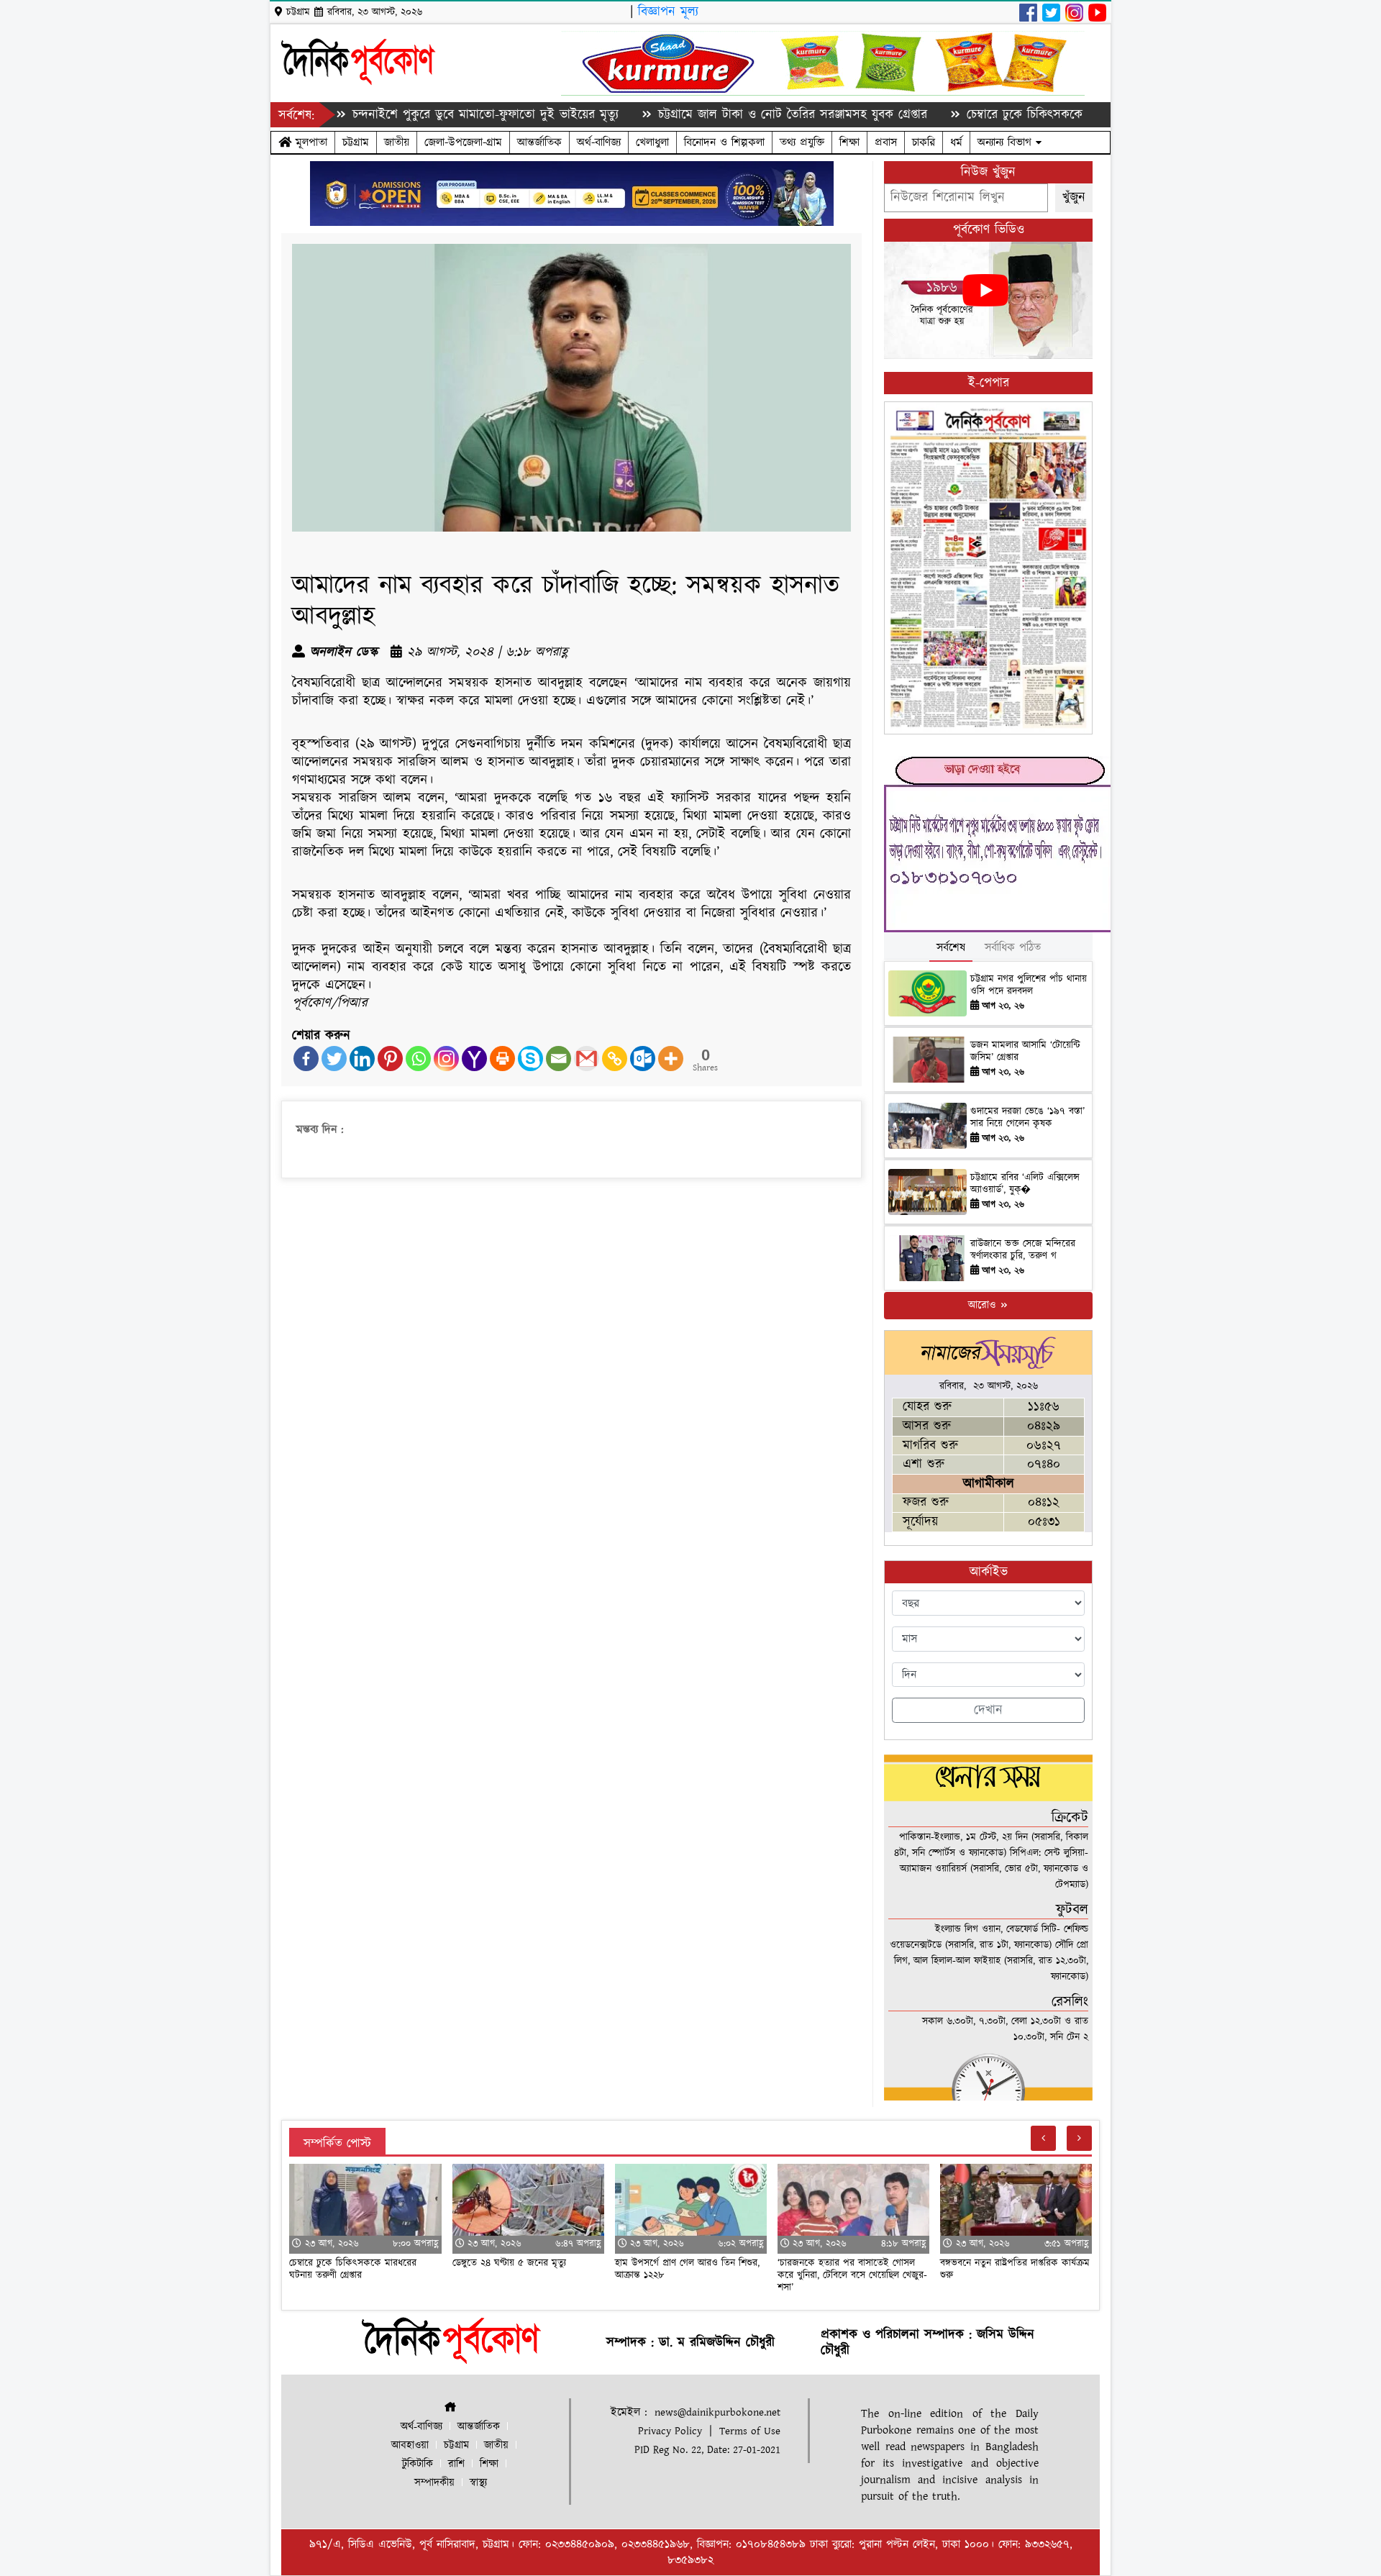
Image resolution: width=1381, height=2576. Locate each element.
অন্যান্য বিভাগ (1007, 142)
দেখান (988, 1710)
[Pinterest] (390, 1059)
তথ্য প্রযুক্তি (802, 142)
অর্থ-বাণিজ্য (599, 142)
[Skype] (530, 1059)
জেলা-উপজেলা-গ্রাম (463, 142)
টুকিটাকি (418, 2464)
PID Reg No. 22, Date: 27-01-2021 (707, 2450)
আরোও (984, 1305)
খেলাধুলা (652, 142)
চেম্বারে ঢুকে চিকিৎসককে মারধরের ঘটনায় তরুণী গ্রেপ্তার (1023, 115)
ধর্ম (956, 142)
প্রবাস (886, 142)
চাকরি (924, 142)
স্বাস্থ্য (478, 2483)
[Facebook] (306, 1059)
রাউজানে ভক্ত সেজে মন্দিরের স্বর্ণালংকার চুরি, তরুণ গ (1023, 1250)
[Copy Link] (615, 1059)
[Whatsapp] (418, 1059)
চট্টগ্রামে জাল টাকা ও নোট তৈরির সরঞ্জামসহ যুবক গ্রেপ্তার (717, 115)
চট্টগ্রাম (356, 142)
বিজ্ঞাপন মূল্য (668, 12)
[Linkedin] (362, 1059)
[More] (671, 1059)
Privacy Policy (670, 2431)
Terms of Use (750, 2431)
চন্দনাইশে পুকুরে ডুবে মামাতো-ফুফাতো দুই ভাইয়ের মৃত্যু (410, 115)
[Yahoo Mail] (474, 1059)
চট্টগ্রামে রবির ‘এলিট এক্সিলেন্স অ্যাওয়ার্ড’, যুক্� (1025, 1184)
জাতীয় (397, 142)
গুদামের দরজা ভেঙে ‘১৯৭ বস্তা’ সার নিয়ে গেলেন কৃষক (1027, 1118)
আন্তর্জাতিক (539, 142)
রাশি (456, 2464)
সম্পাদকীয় (434, 2483)
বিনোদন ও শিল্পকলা (724, 142)
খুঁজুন (1074, 197)
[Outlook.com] (643, 1059)
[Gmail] (587, 1059)
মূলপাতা (309, 142)
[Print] (502, 1059)
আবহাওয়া (410, 2445)
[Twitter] (334, 1059)
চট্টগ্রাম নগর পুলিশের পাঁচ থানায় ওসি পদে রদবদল (1029, 985)
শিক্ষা (849, 142)
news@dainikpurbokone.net (717, 2412)
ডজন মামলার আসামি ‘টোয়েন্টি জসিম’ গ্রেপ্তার (1025, 1051)
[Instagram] (446, 1059)
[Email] (559, 1059)
